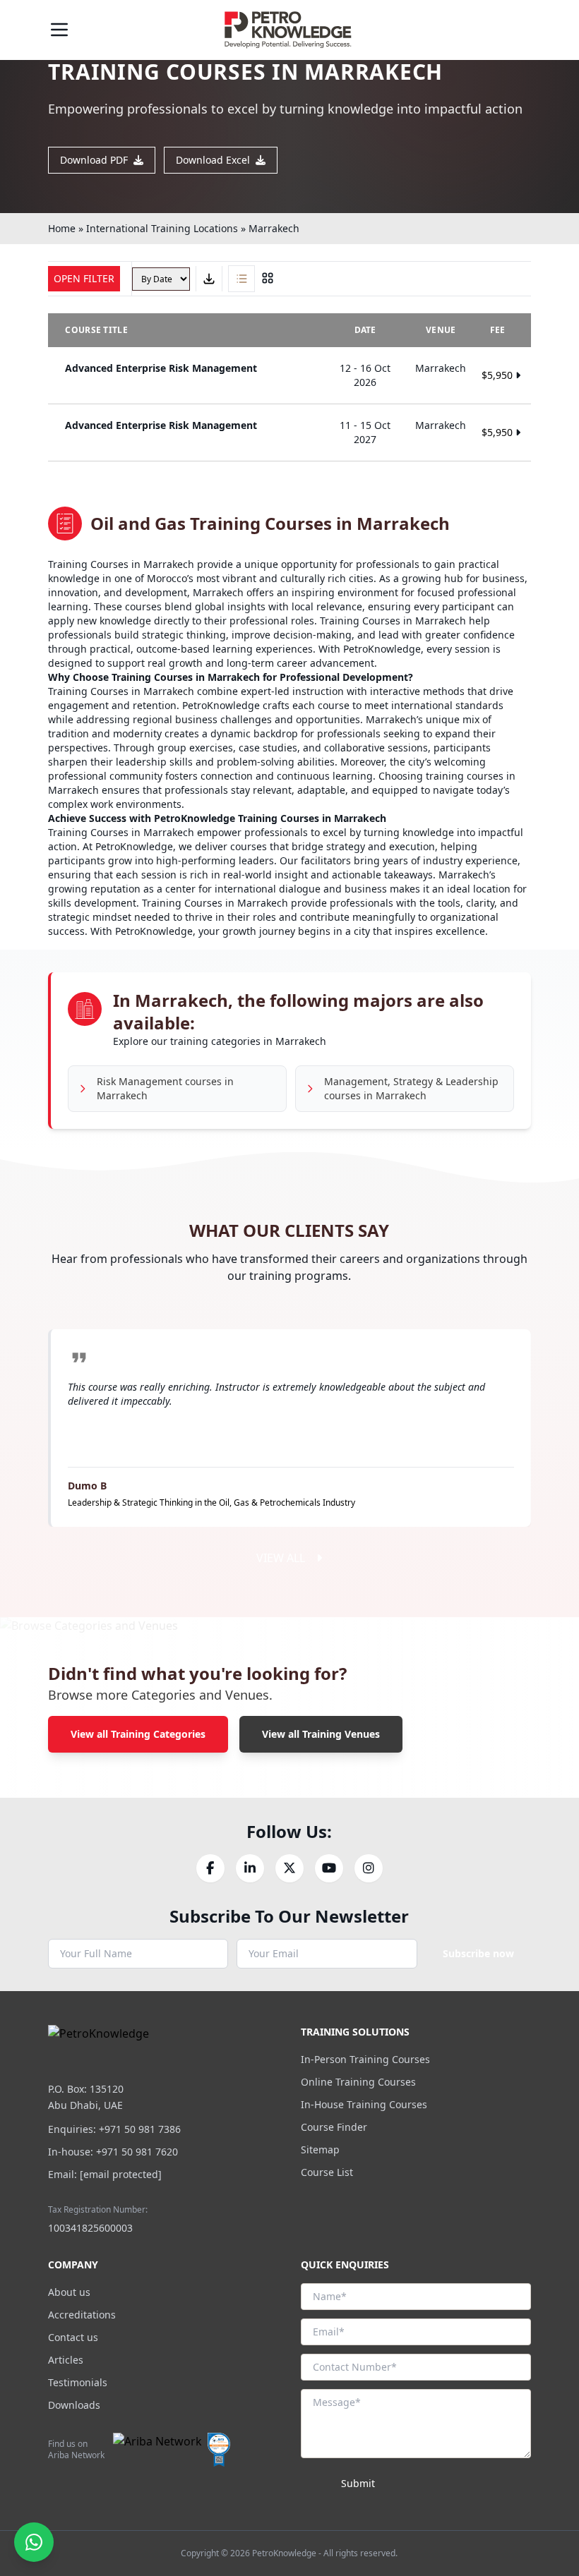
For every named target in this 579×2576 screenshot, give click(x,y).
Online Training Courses (358, 2082)
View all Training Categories (138, 1734)
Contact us (73, 2337)
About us (69, 2292)
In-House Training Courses (364, 2104)
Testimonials (78, 2382)
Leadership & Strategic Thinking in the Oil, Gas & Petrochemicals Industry (211, 1502)
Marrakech (274, 228)
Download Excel (213, 160)
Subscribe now (478, 1953)
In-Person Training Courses (365, 2059)
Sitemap (320, 2149)
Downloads (74, 2405)
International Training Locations (162, 228)
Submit (358, 2483)
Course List (327, 2172)
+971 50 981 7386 (140, 2129)
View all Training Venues (321, 1734)
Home (62, 228)
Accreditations (82, 2315)
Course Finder (334, 2127)
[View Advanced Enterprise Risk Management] (289, 375)
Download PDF (94, 160)
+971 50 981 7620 (137, 2152)
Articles (66, 2360)
